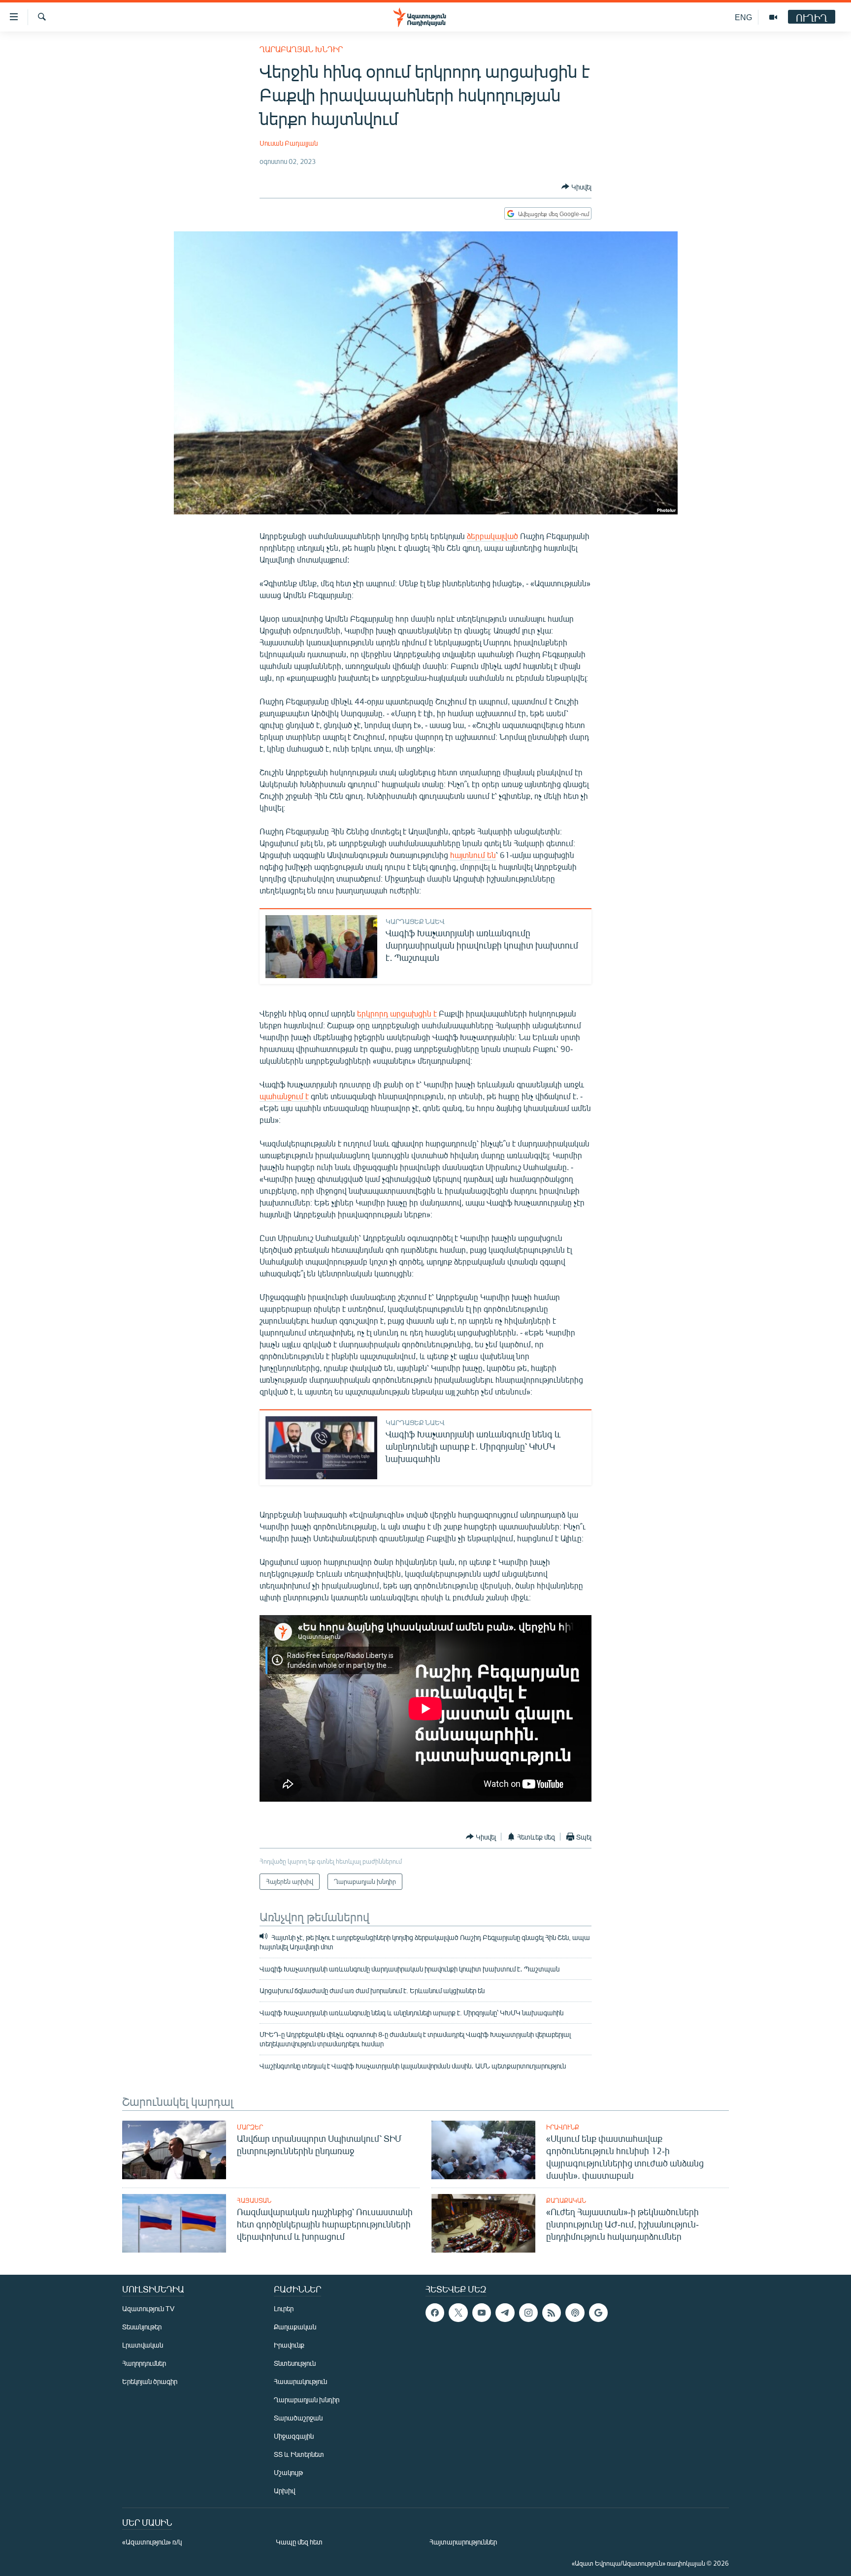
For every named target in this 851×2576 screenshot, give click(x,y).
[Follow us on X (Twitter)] (458, 2313)
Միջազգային (294, 2436)
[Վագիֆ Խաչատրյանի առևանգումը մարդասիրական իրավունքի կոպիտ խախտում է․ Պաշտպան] (321, 947)
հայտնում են (473, 855)
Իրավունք (563, 2127)
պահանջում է (284, 1096)
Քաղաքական (566, 2200)
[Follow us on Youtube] (482, 2313)
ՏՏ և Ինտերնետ (299, 2454)
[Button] (576, 187)
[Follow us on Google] (598, 2313)
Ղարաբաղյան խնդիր (301, 49)
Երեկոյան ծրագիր (150, 2381)
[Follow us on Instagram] (528, 2313)
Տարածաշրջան (298, 2418)
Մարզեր (250, 2127)
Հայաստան (254, 2200)
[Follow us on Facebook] (435, 2313)
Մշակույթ (288, 2472)
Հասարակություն (300, 2381)
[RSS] (552, 2313)
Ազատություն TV (148, 2308)
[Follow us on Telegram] (505, 2313)
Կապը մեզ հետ (299, 2542)
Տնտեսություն (295, 2363)
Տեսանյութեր (142, 2327)
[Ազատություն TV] (773, 17)
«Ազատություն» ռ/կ (152, 2542)
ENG (743, 17)
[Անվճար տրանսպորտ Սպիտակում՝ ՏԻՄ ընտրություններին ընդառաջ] (174, 2150)
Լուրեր (284, 2308)
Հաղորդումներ (144, 2363)
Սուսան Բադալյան (289, 143)
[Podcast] (575, 2313)
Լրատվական (143, 2345)
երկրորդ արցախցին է (397, 1013)
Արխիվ (284, 2491)
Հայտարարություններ (463, 2542)
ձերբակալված (492, 536)
